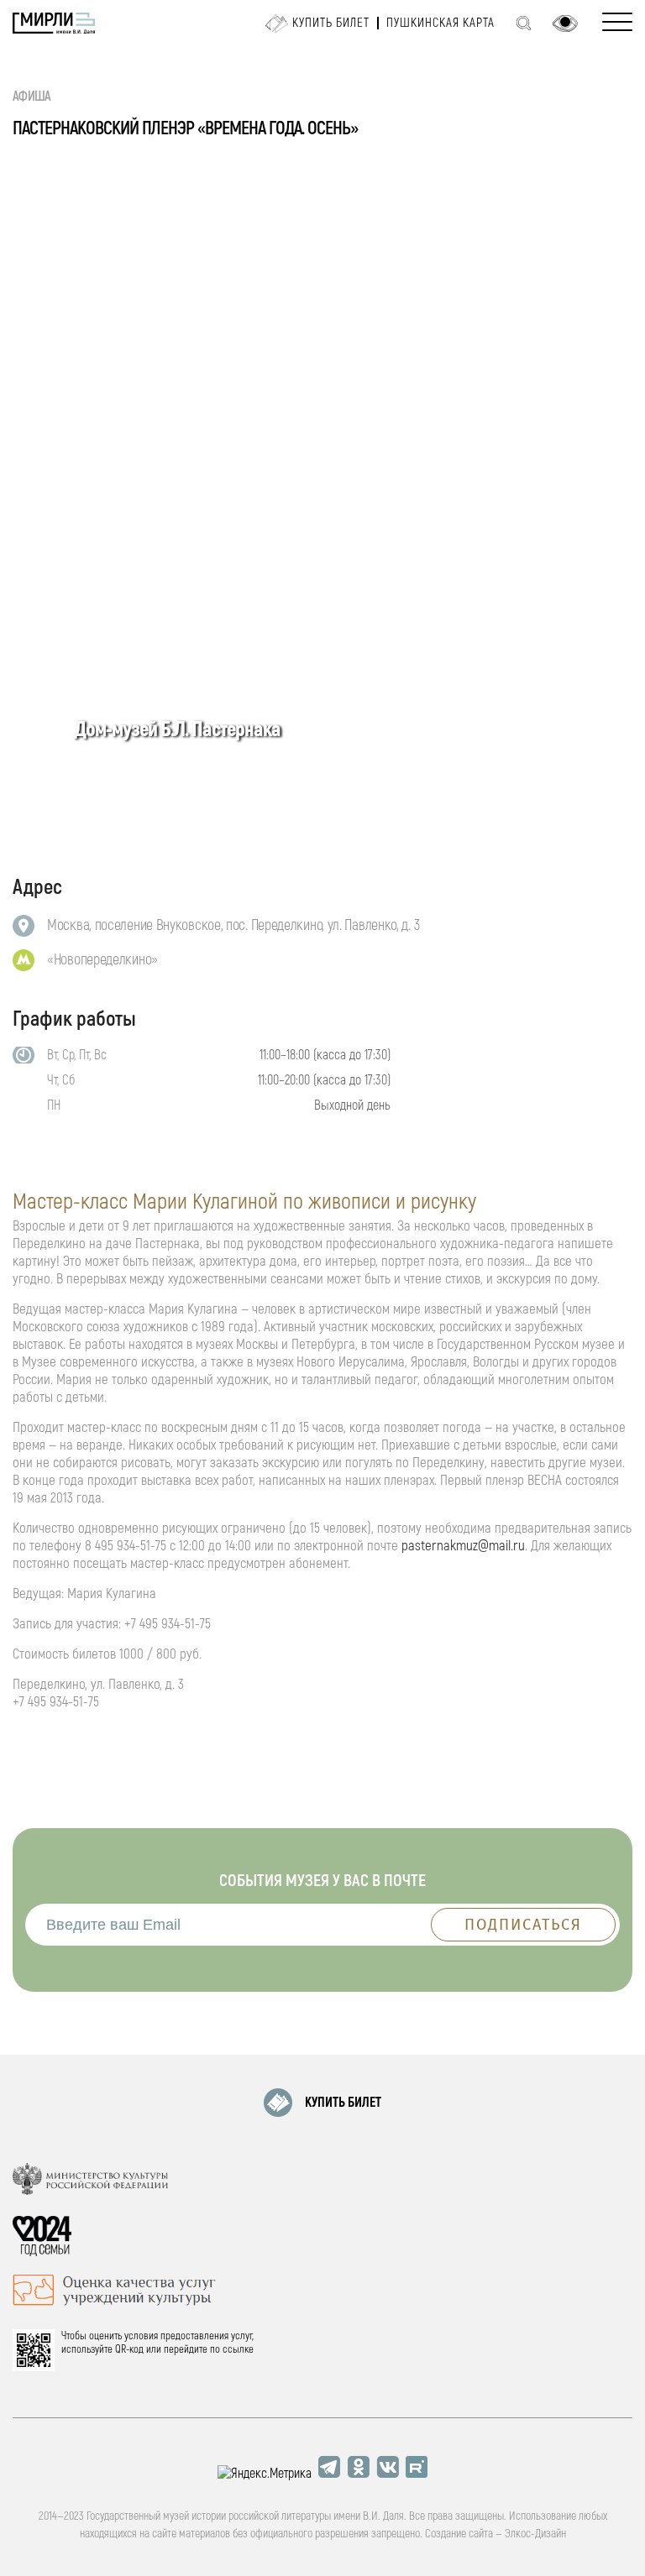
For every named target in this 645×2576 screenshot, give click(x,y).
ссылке (238, 2349)
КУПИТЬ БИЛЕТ (343, 2103)
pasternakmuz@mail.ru (463, 1546)
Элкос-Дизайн (535, 2534)
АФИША (32, 97)
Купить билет (331, 23)
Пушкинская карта (440, 23)
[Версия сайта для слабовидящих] (565, 24)
